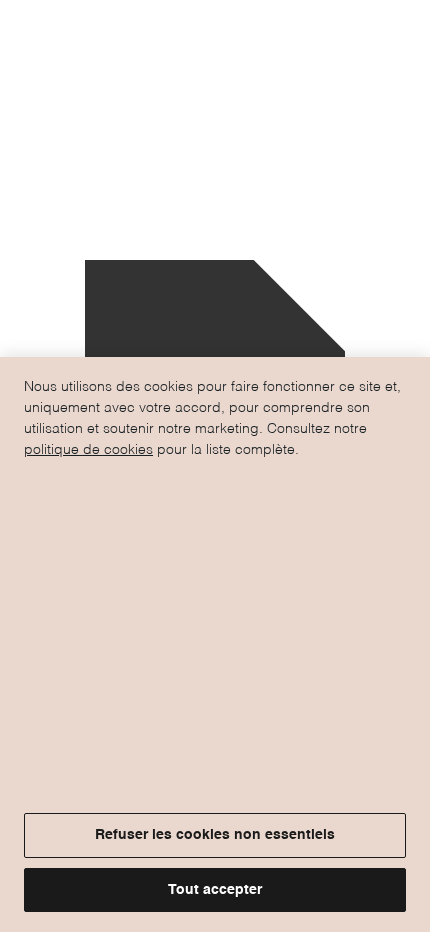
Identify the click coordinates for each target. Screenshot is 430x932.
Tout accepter (215, 890)
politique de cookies (88, 450)
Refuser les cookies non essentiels (215, 835)
